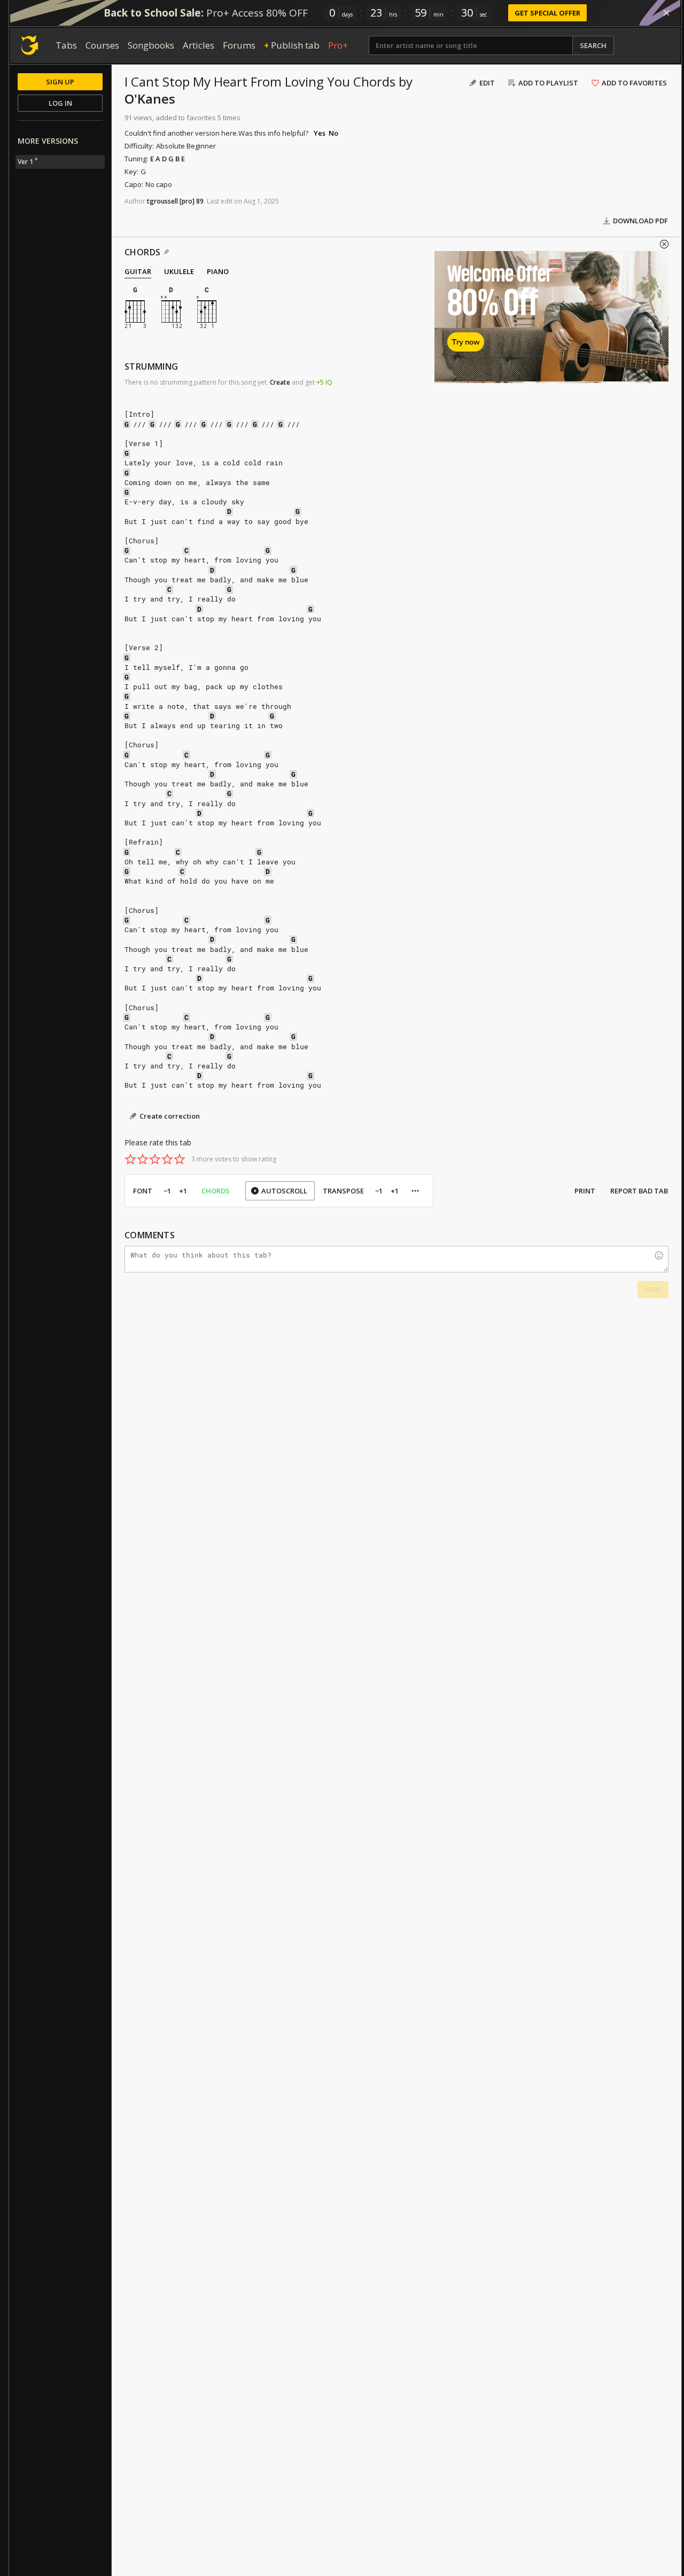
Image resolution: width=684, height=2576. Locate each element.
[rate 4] (167, 1159)
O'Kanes (150, 99)
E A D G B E (168, 159)
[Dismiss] (666, 13)
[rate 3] (155, 1159)
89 (200, 201)
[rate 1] (130, 1159)
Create (280, 382)
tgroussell (162, 201)
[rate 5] (180, 1159)
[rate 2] (143, 1159)
